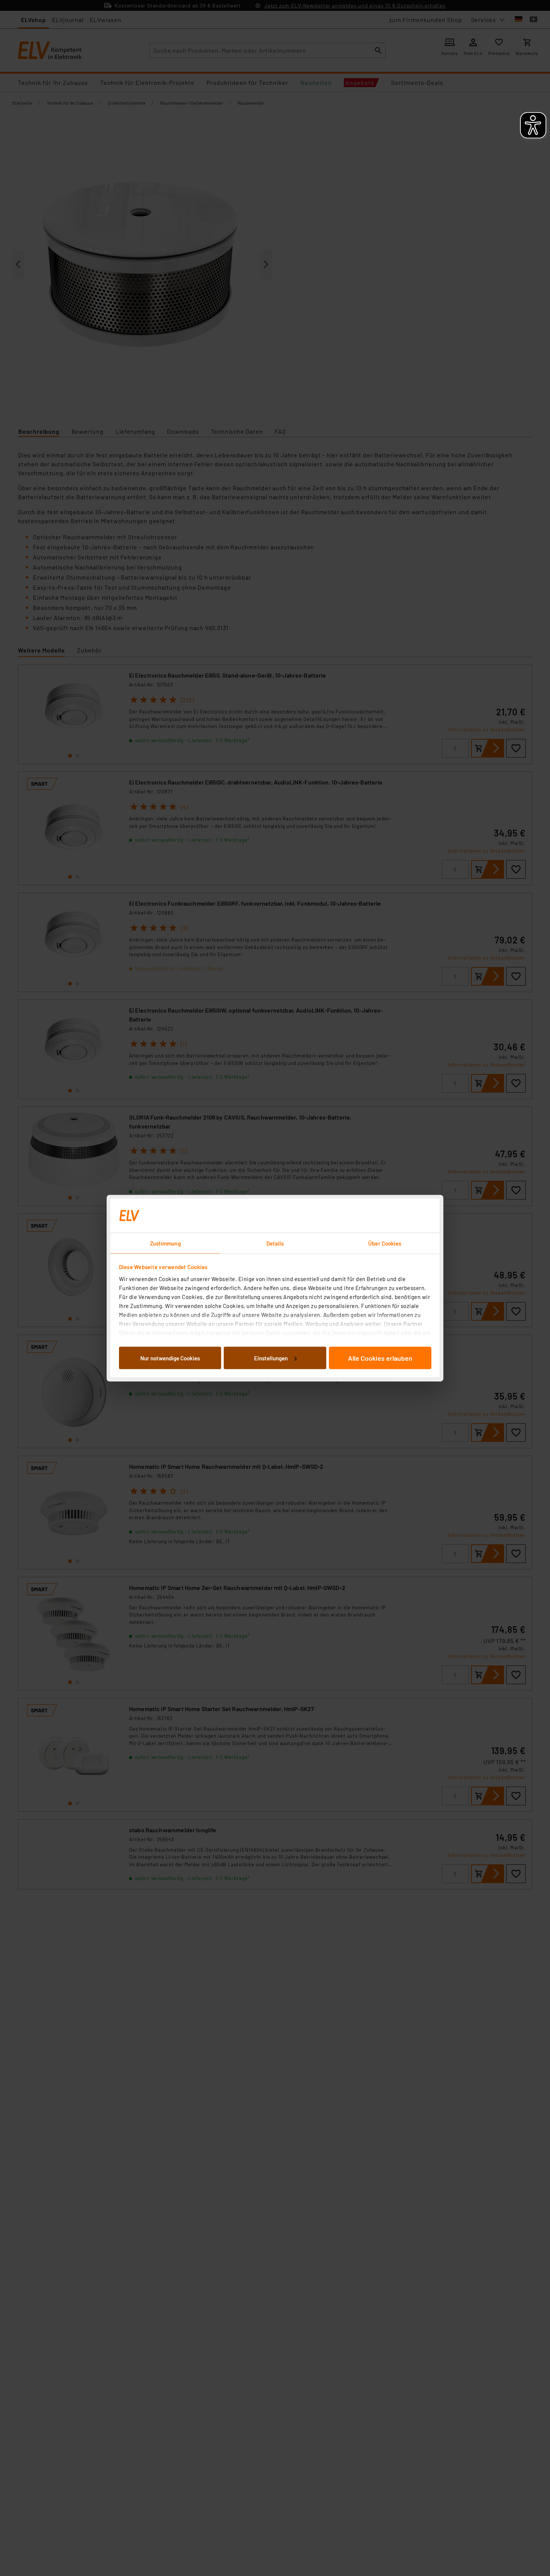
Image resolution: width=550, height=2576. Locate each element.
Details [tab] (275, 1243)
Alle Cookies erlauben (380, 1358)
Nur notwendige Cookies (170, 1358)
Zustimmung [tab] (165, 1243)
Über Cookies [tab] (385, 1243)
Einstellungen (271, 1358)
